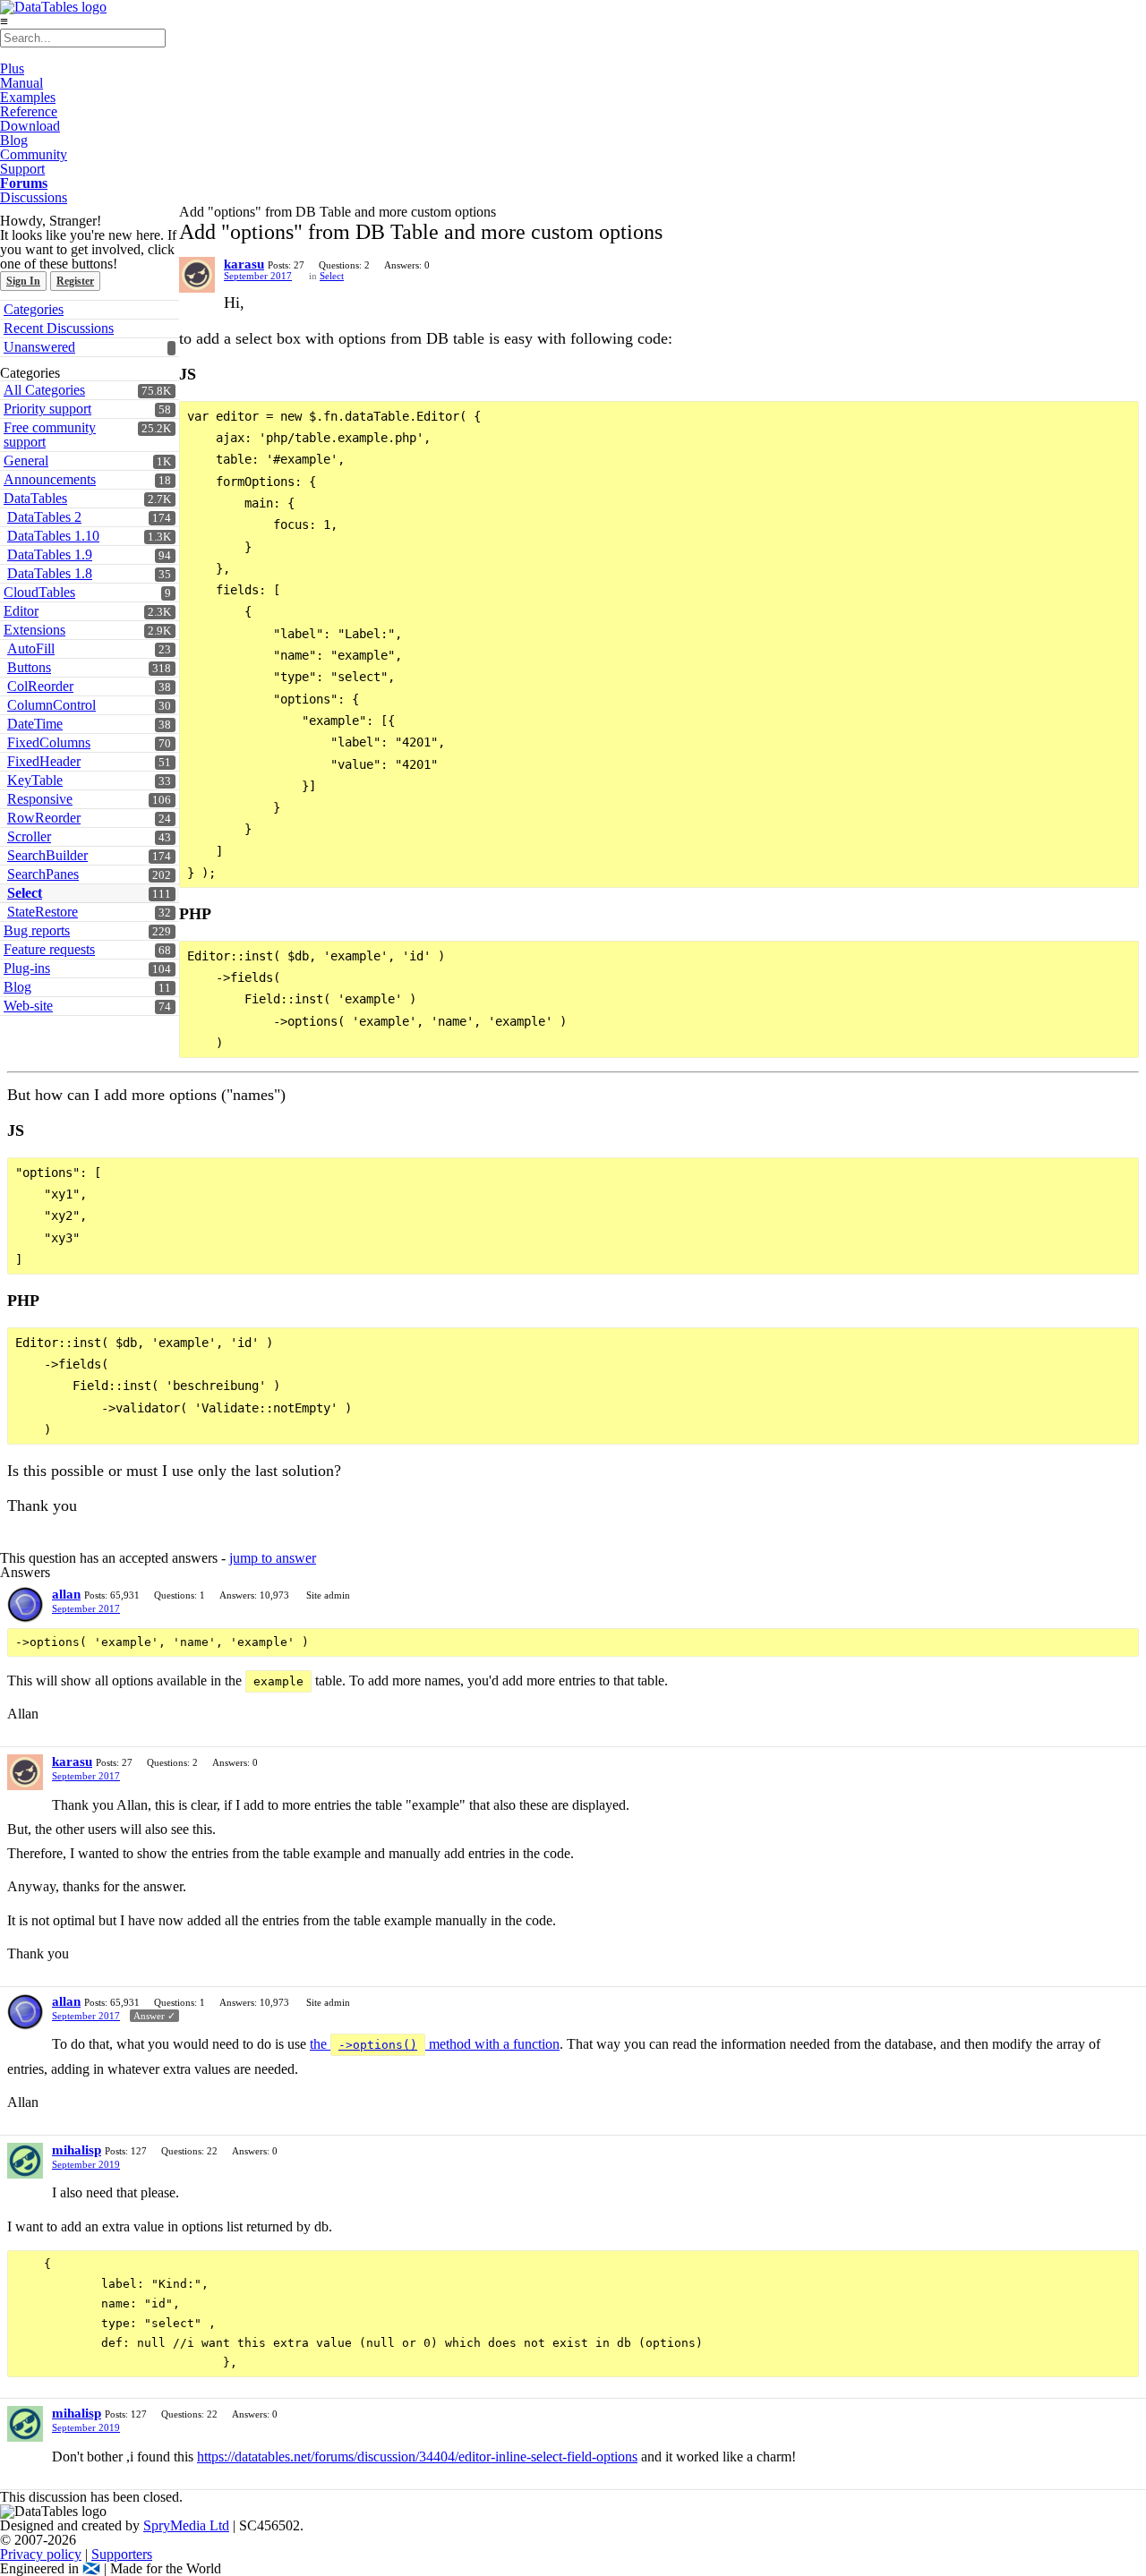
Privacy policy (41, 2554)
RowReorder (44, 818)
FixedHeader (44, 761)
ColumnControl (51, 705)
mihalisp (77, 2150)
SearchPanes (43, 874)
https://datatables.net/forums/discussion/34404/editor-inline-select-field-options (417, 2457)
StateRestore (43, 912)
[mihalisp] (25, 2161)
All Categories (44, 390)
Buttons (29, 667)
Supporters (122, 2554)
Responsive (40, 799)
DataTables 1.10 (53, 536)
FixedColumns (49, 742)
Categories (34, 309)
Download (30, 126)
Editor (21, 611)
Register (75, 281)
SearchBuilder (47, 855)
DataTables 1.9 (50, 554)
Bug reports (37, 930)
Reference (29, 111)
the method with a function (435, 2044)
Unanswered (39, 347)
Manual (21, 83)
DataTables (35, 498)
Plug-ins (27, 968)
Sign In (23, 281)
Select (25, 893)
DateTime (35, 724)
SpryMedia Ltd (186, 2525)
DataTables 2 (44, 517)
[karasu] (197, 275)
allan (66, 1594)
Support (22, 169)
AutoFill (31, 648)
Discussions (34, 197)
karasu (244, 264)
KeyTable (35, 780)
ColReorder (40, 686)
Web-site (28, 1006)
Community (34, 154)
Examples (28, 97)
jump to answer (273, 1558)
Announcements (50, 479)
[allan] (25, 1605)
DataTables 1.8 (50, 573)
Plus (12, 68)
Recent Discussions (59, 328)
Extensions (34, 630)
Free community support (50, 435)
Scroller (29, 836)
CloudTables (39, 592)
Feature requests (49, 949)
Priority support (47, 409)
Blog (14, 140)
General (26, 461)
